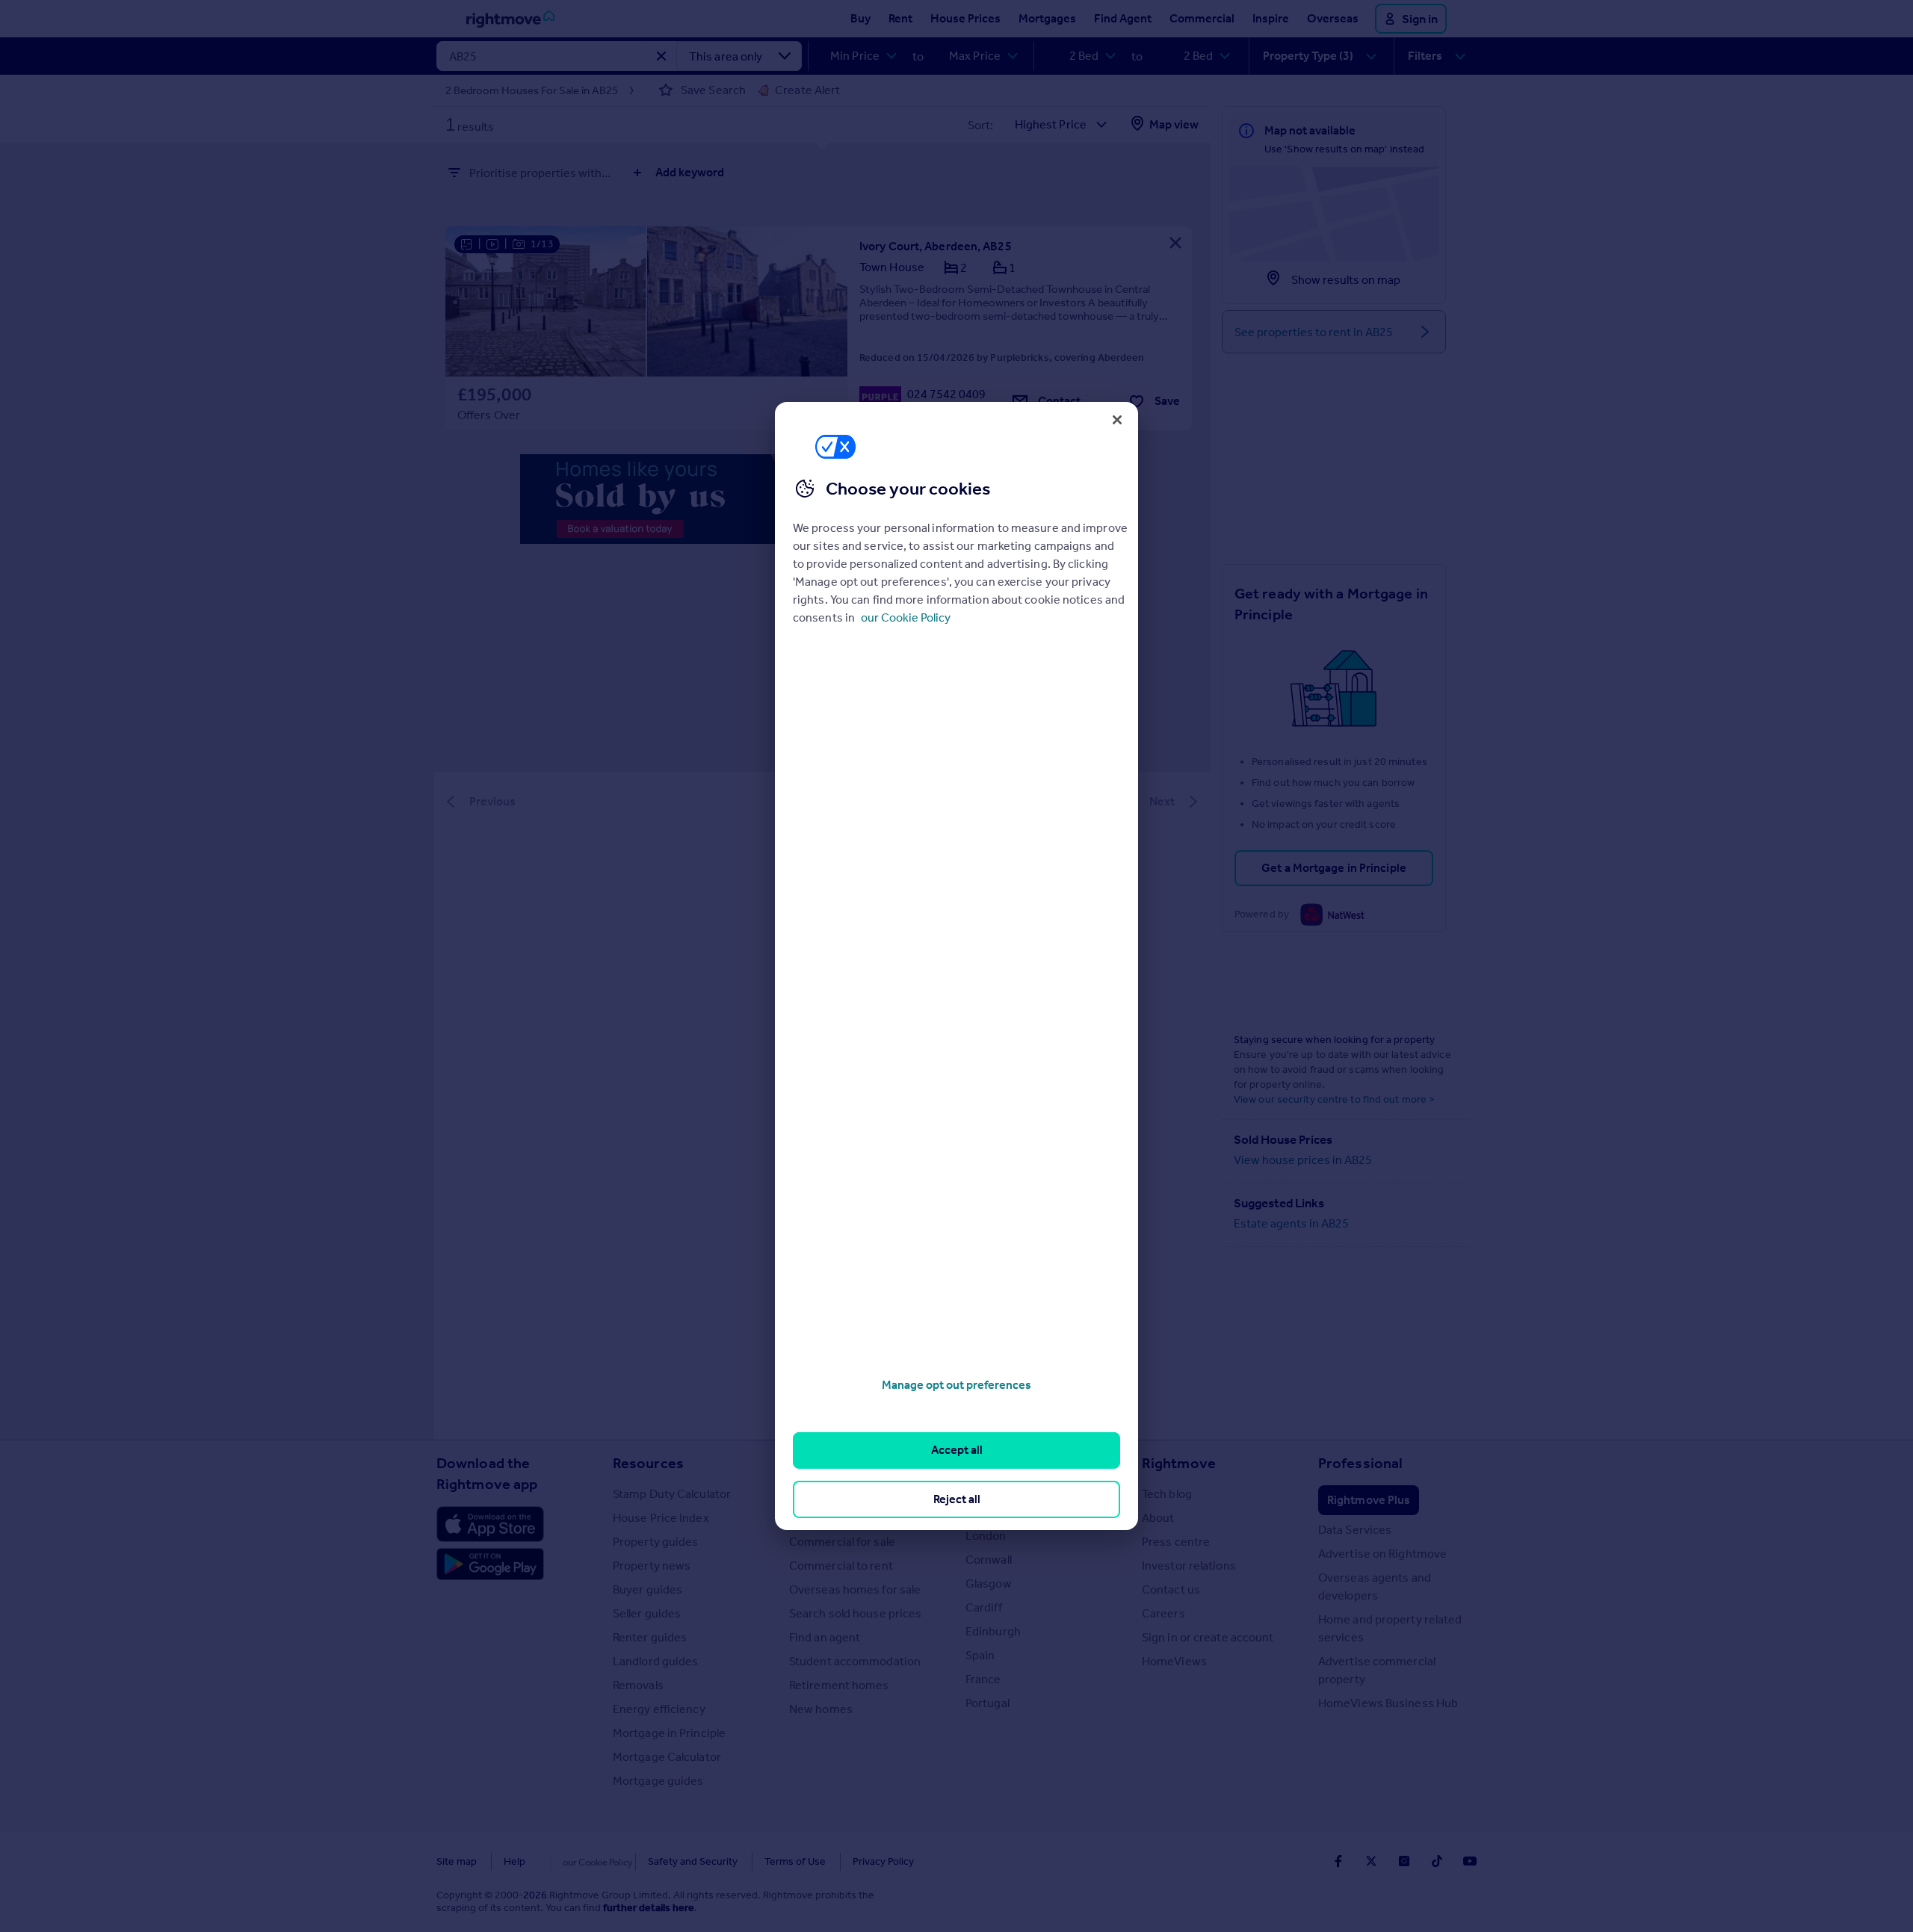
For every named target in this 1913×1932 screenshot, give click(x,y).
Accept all (957, 1450)
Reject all (957, 1499)
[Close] (1117, 420)
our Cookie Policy (906, 617)
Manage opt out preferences (956, 1385)
